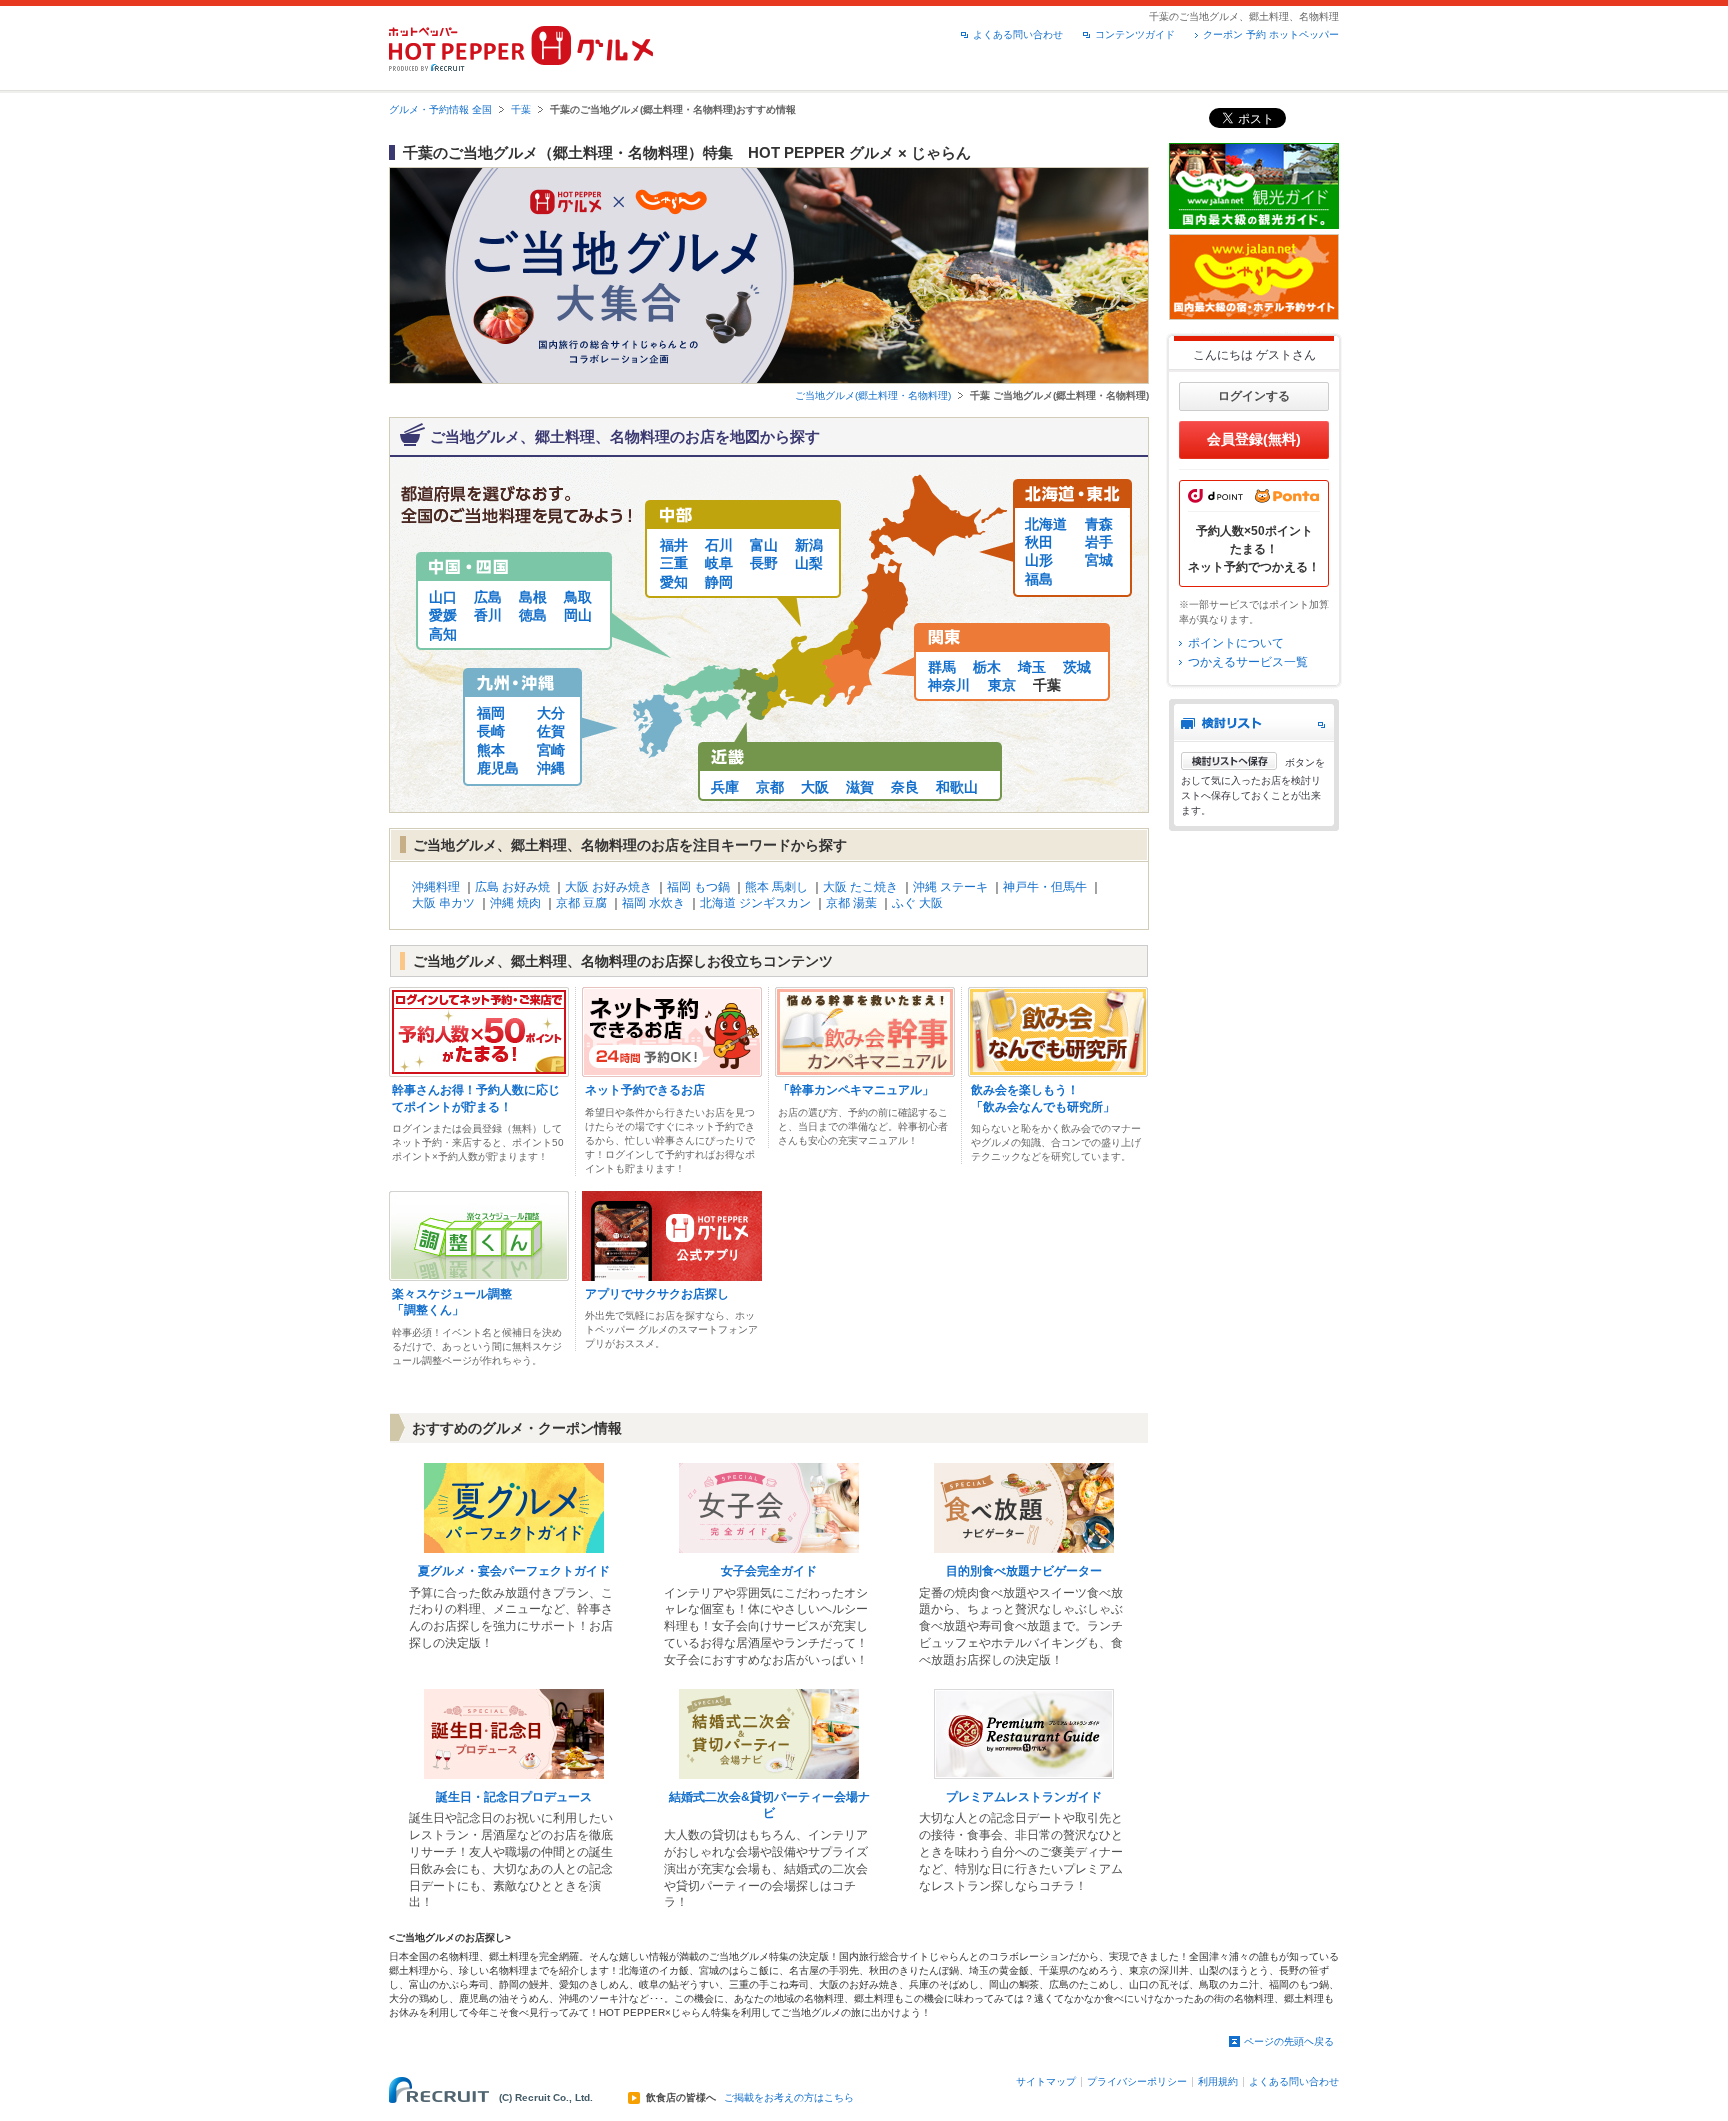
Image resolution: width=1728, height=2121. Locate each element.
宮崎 (551, 750)
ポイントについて (1236, 643)
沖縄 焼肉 (515, 903)
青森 (1099, 524)
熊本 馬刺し (776, 887)
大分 (551, 713)
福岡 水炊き (653, 903)
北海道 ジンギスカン (755, 903)
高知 (443, 634)
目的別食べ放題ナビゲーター (1024, 1571)
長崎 (491, 731)
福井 (674, 545)
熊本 (491, 750)
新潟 (809, 545)
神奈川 (949, 685)
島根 (533, 597)
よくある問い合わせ (1018, 34)
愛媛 (443, 615)
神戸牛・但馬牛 (1045, 887)
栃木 (987, 667)
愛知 (674, 582)
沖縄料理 (436, 887)
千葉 (521, 109)
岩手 (1099, 542)
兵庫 (725, 787)
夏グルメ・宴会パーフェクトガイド (514, 1571)
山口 (443, 597)
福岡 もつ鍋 (698, 887)
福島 (1039, 579)
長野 (764, 563)
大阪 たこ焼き (860, 887)
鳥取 (578, 597)
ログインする (1254, 396)
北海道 (1046, 524)
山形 (1039, 560)
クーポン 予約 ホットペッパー (1271, 34)
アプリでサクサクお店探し (657, 1294)
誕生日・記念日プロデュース (514, 1797)
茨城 (1077, 667)
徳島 (533, 615)
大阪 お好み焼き (608, 887)
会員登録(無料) (1254, 439)
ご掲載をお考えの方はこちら (789, 2098)
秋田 (1039, 542)
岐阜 (719, 563)
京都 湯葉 (851, 903)
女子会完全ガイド (769, 1571)
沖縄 (551, 768)
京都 (770, 787)
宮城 (1099, 560)
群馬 (942, 667)
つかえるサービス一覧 (1248, 662)
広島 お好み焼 (512, 887)
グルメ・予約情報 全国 (440, 109)
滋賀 (860, 787)
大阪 (815, 787)
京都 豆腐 (581, 903)
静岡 (719, 582)
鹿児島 (498, 768)
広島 (488, 597)
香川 (488, 615)
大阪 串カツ (443, 903)
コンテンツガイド (1135, 34)
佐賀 (551, 731)
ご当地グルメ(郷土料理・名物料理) (873, 395)
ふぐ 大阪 (917, 903)
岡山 (578, 615)
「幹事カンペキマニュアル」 (856, 1090)
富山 (764, 545)
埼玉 (1032, 667)
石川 (719, 545)
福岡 (491, 713)
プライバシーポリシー (1137, 2081)
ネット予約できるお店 (645, 1090)
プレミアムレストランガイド (1024, 1797)
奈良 (905, 787)
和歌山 (957, 787)
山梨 (809, 563)
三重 (674, 563)
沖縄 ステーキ (950, 887)
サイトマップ (1046, 2081)
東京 (1002, 685)
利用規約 (1218, 2081)
